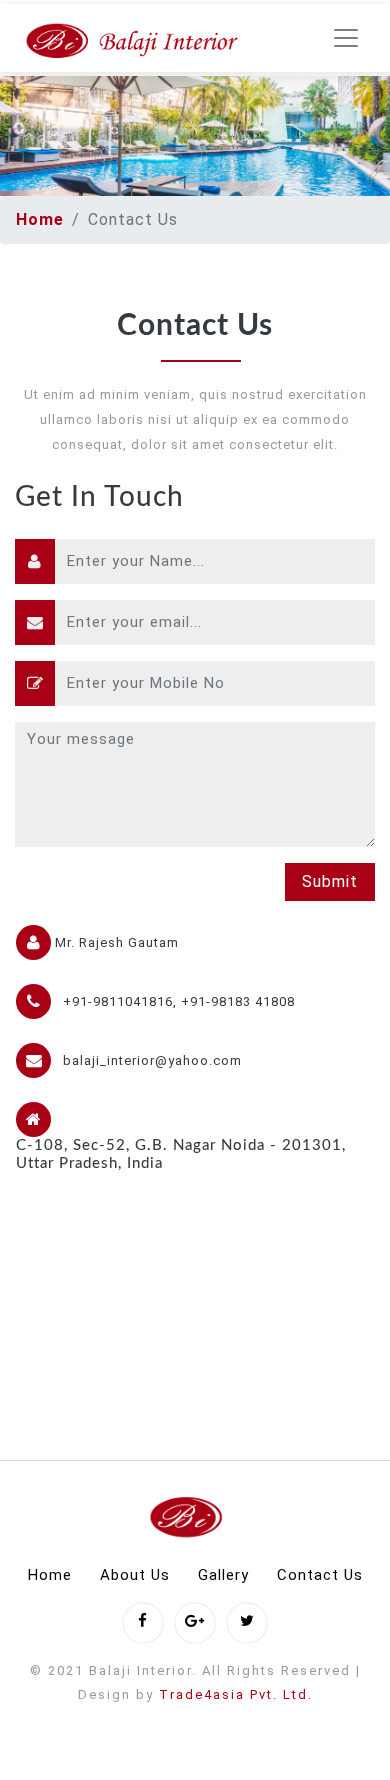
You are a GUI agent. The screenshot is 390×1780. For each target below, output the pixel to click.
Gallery (223, 1575)
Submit (330, 881)
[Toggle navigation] (346, 38)
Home (40, 219)
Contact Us (320, 1575)
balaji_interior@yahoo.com (152, 1060)
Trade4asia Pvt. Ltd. (236, 1694)
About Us (135, 1575)
